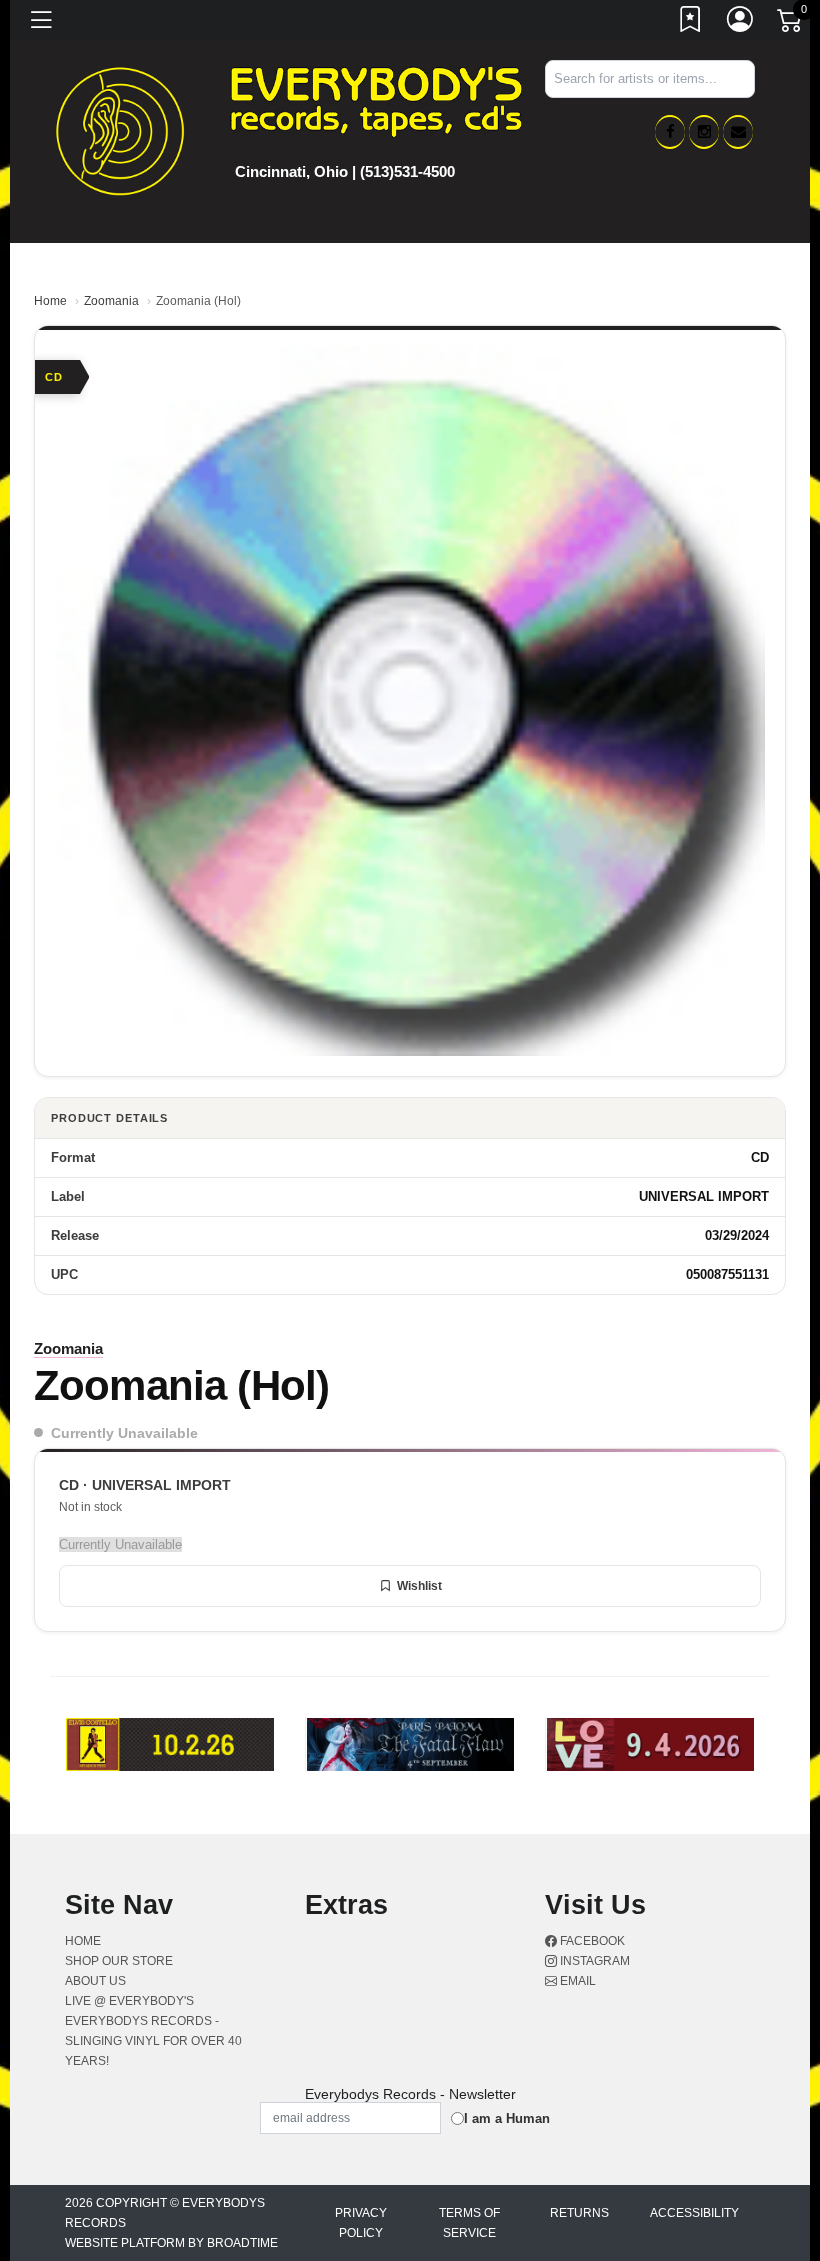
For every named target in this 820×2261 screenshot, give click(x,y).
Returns (579, 2213)
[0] (791, 24)
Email (576, 1981)
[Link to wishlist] (691, 23)
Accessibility (694, 2213)
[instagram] (704, 132)
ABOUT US (95, 1981)
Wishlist (419, 1586)
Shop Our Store (119, 1961)
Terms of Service (469, 2223)
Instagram (593, 1961)
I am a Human (507, 2118)
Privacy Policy (361, 2223)
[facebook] (670, 132)
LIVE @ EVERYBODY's (129, 2001)
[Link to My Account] (741, 23)
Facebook (591, 1941)
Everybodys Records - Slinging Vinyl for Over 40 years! (153, 2041)
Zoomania (111, 301)
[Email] (738, 132)
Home (50, 301)
